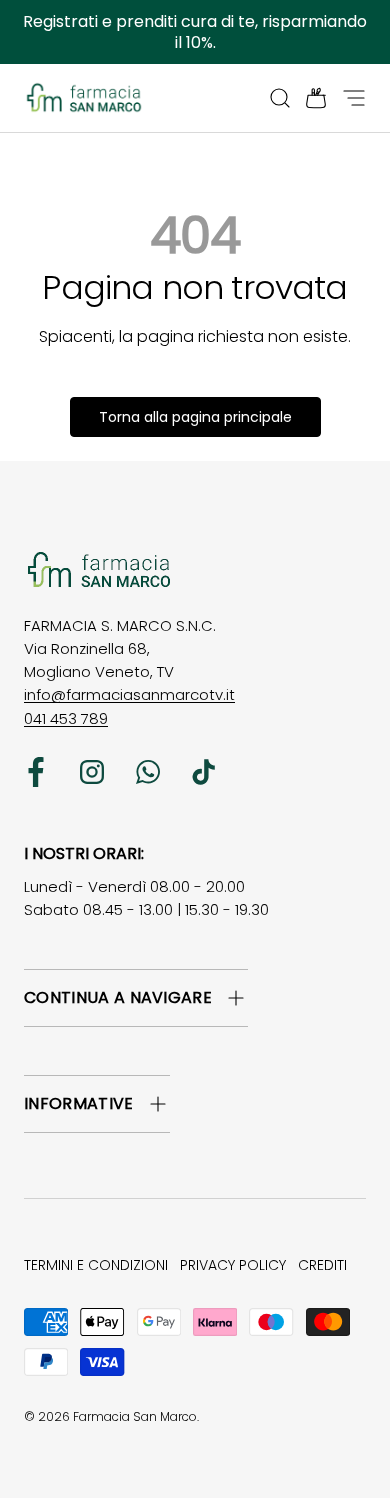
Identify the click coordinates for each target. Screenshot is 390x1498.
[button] (310, 98)
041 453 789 (66, 718)
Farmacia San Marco (135, 1416)
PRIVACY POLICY (233, 1265)
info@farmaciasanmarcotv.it (129, 694)
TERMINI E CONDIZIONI (96, 1265)
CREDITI (322, 1265)
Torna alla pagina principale (195, 417)
